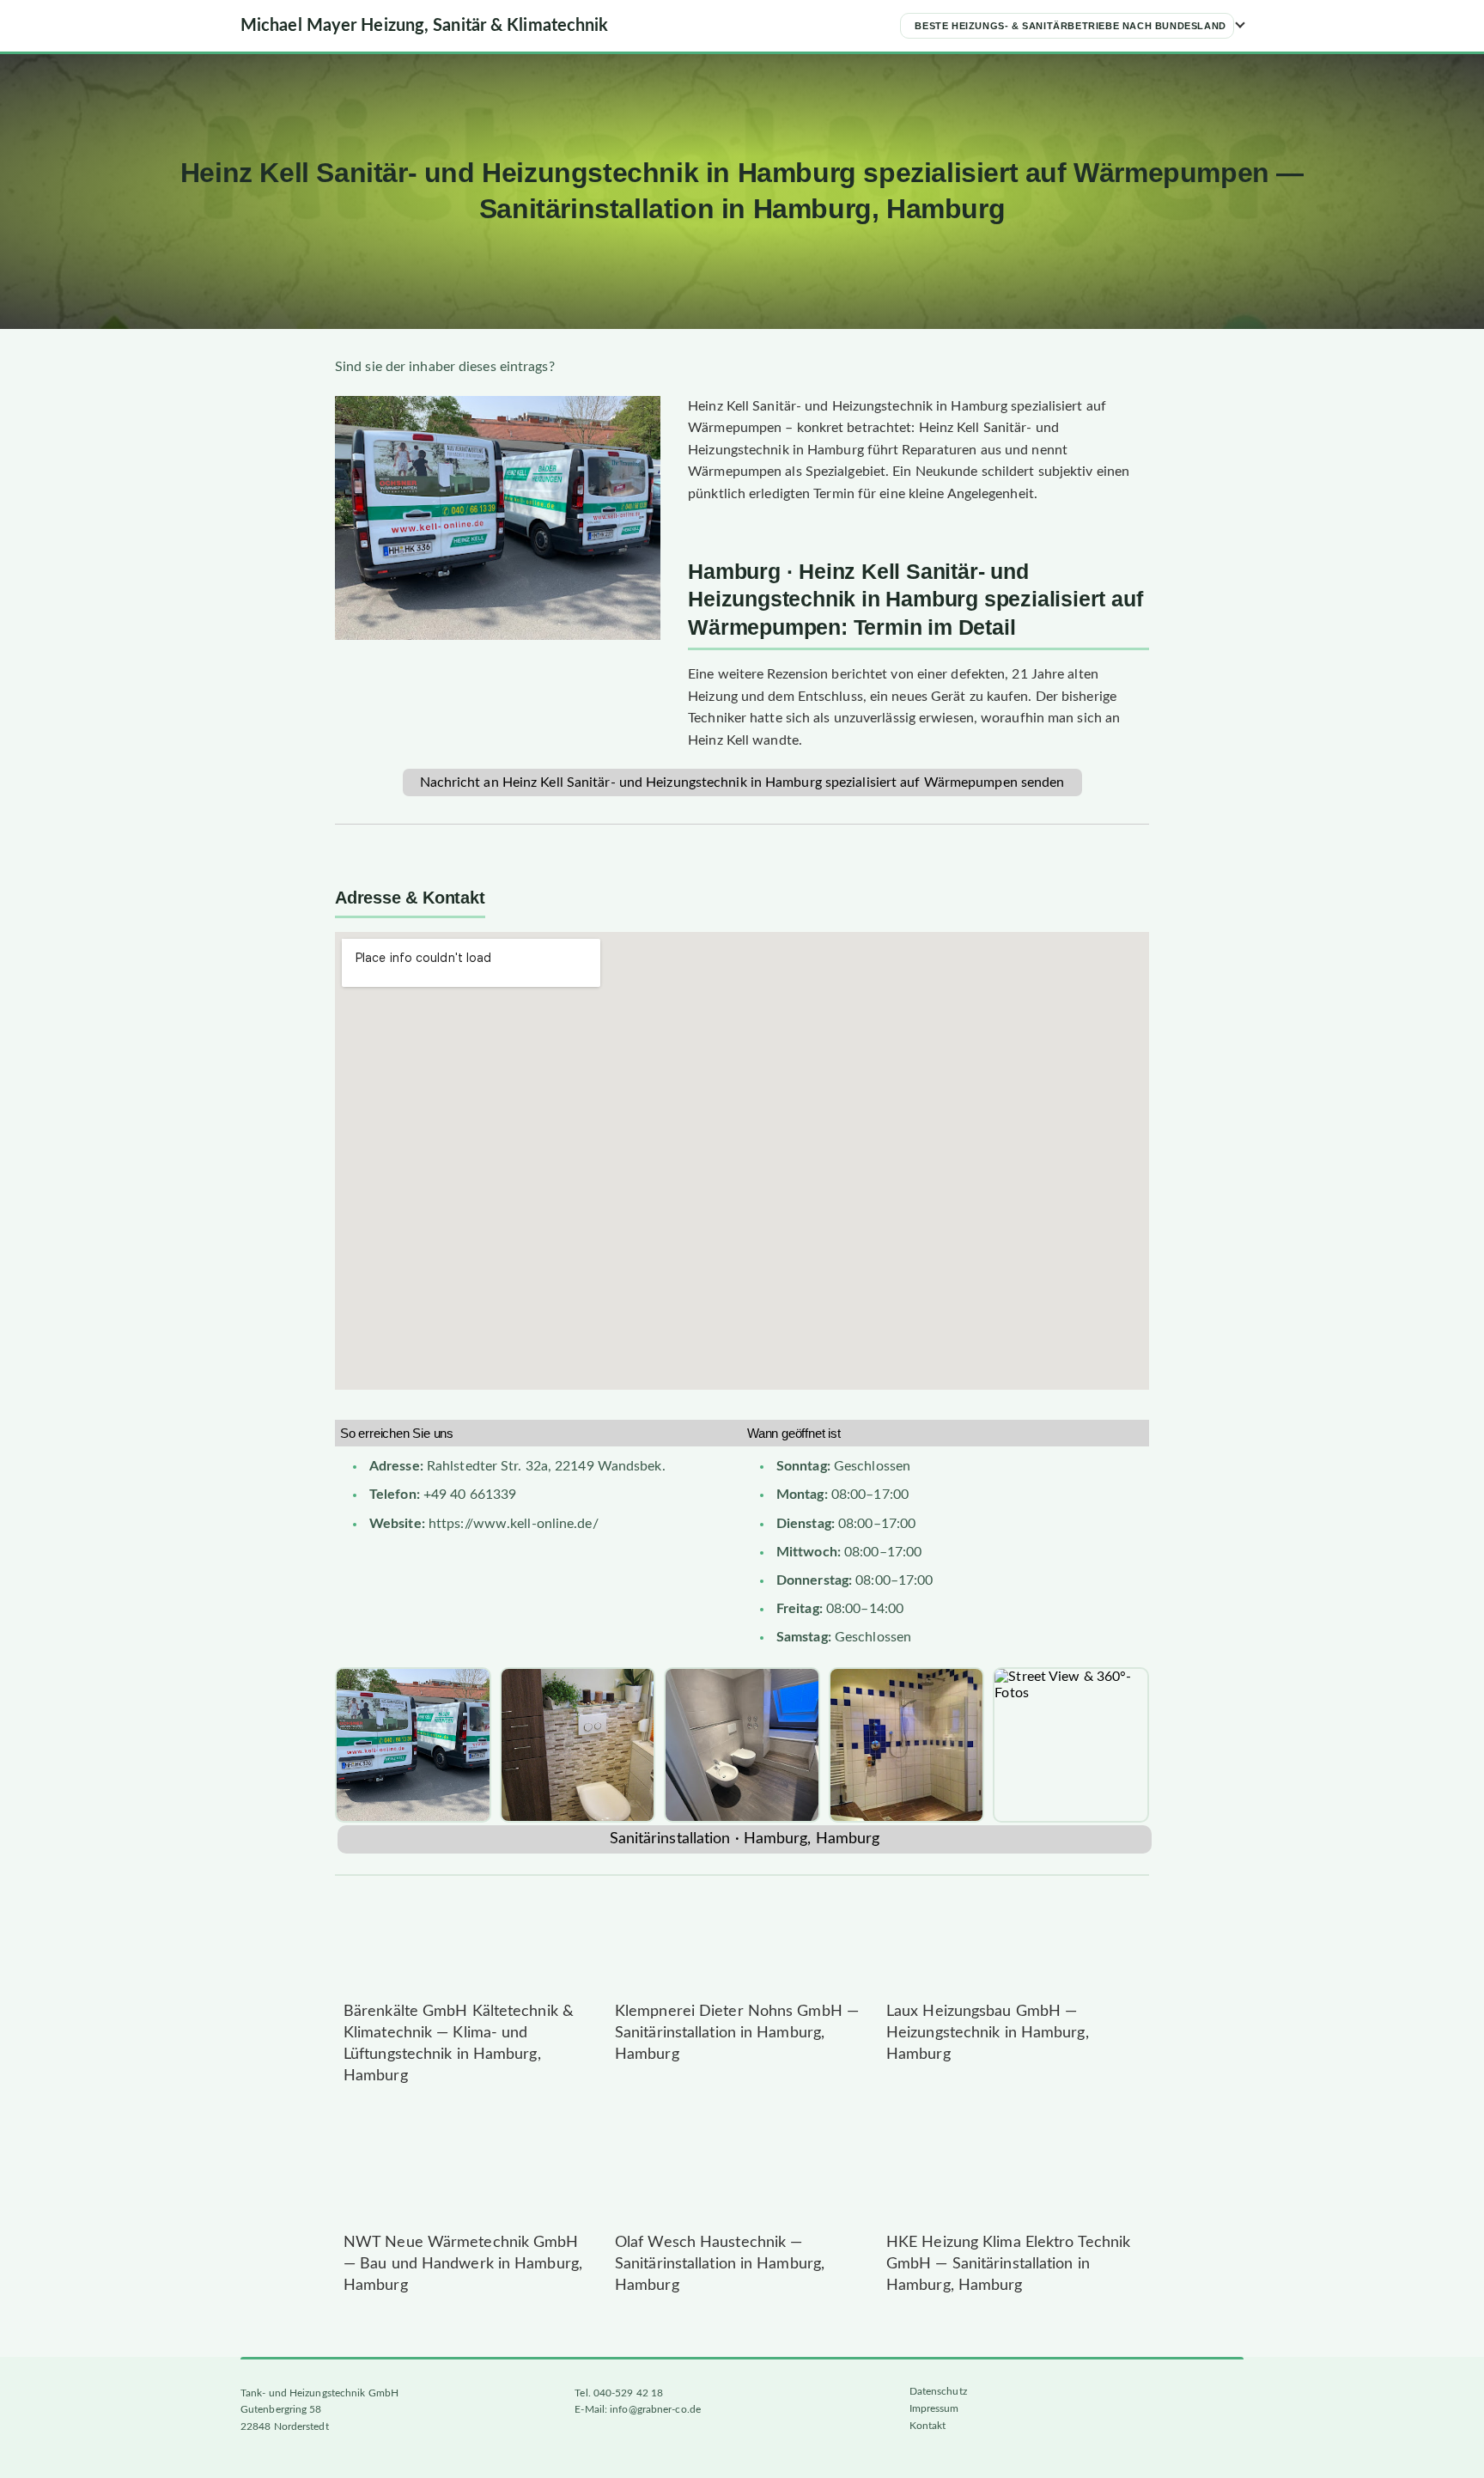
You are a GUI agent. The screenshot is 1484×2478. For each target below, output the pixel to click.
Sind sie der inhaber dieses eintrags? (445, 367)
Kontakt (928, 2426)
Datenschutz (938, 2391)
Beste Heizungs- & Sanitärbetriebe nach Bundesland (1070, 26)
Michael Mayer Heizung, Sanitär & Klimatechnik (425, 26)
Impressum (934, 2408)
